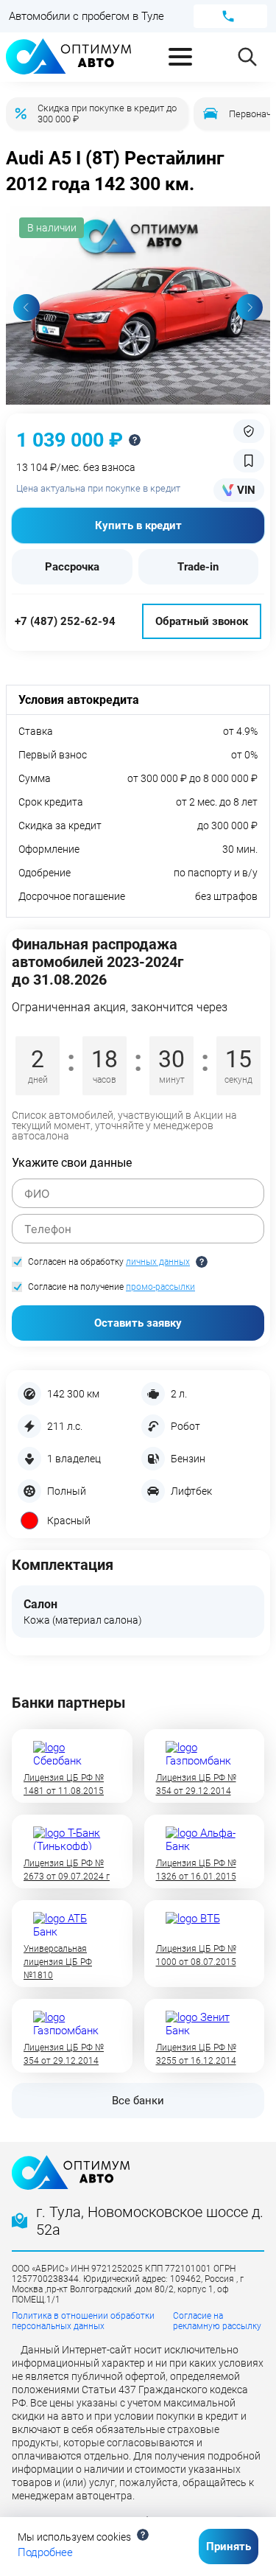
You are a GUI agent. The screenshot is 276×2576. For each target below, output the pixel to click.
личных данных (158, 1262)
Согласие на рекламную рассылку (217, 2321)
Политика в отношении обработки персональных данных (83, 2321)
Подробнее (45, 2552)
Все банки (138, 2101)
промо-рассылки (160, 1287)
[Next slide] (250, 307)
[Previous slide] (26, 307)
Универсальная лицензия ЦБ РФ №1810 (58, 1962)
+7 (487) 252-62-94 (65, 621)
